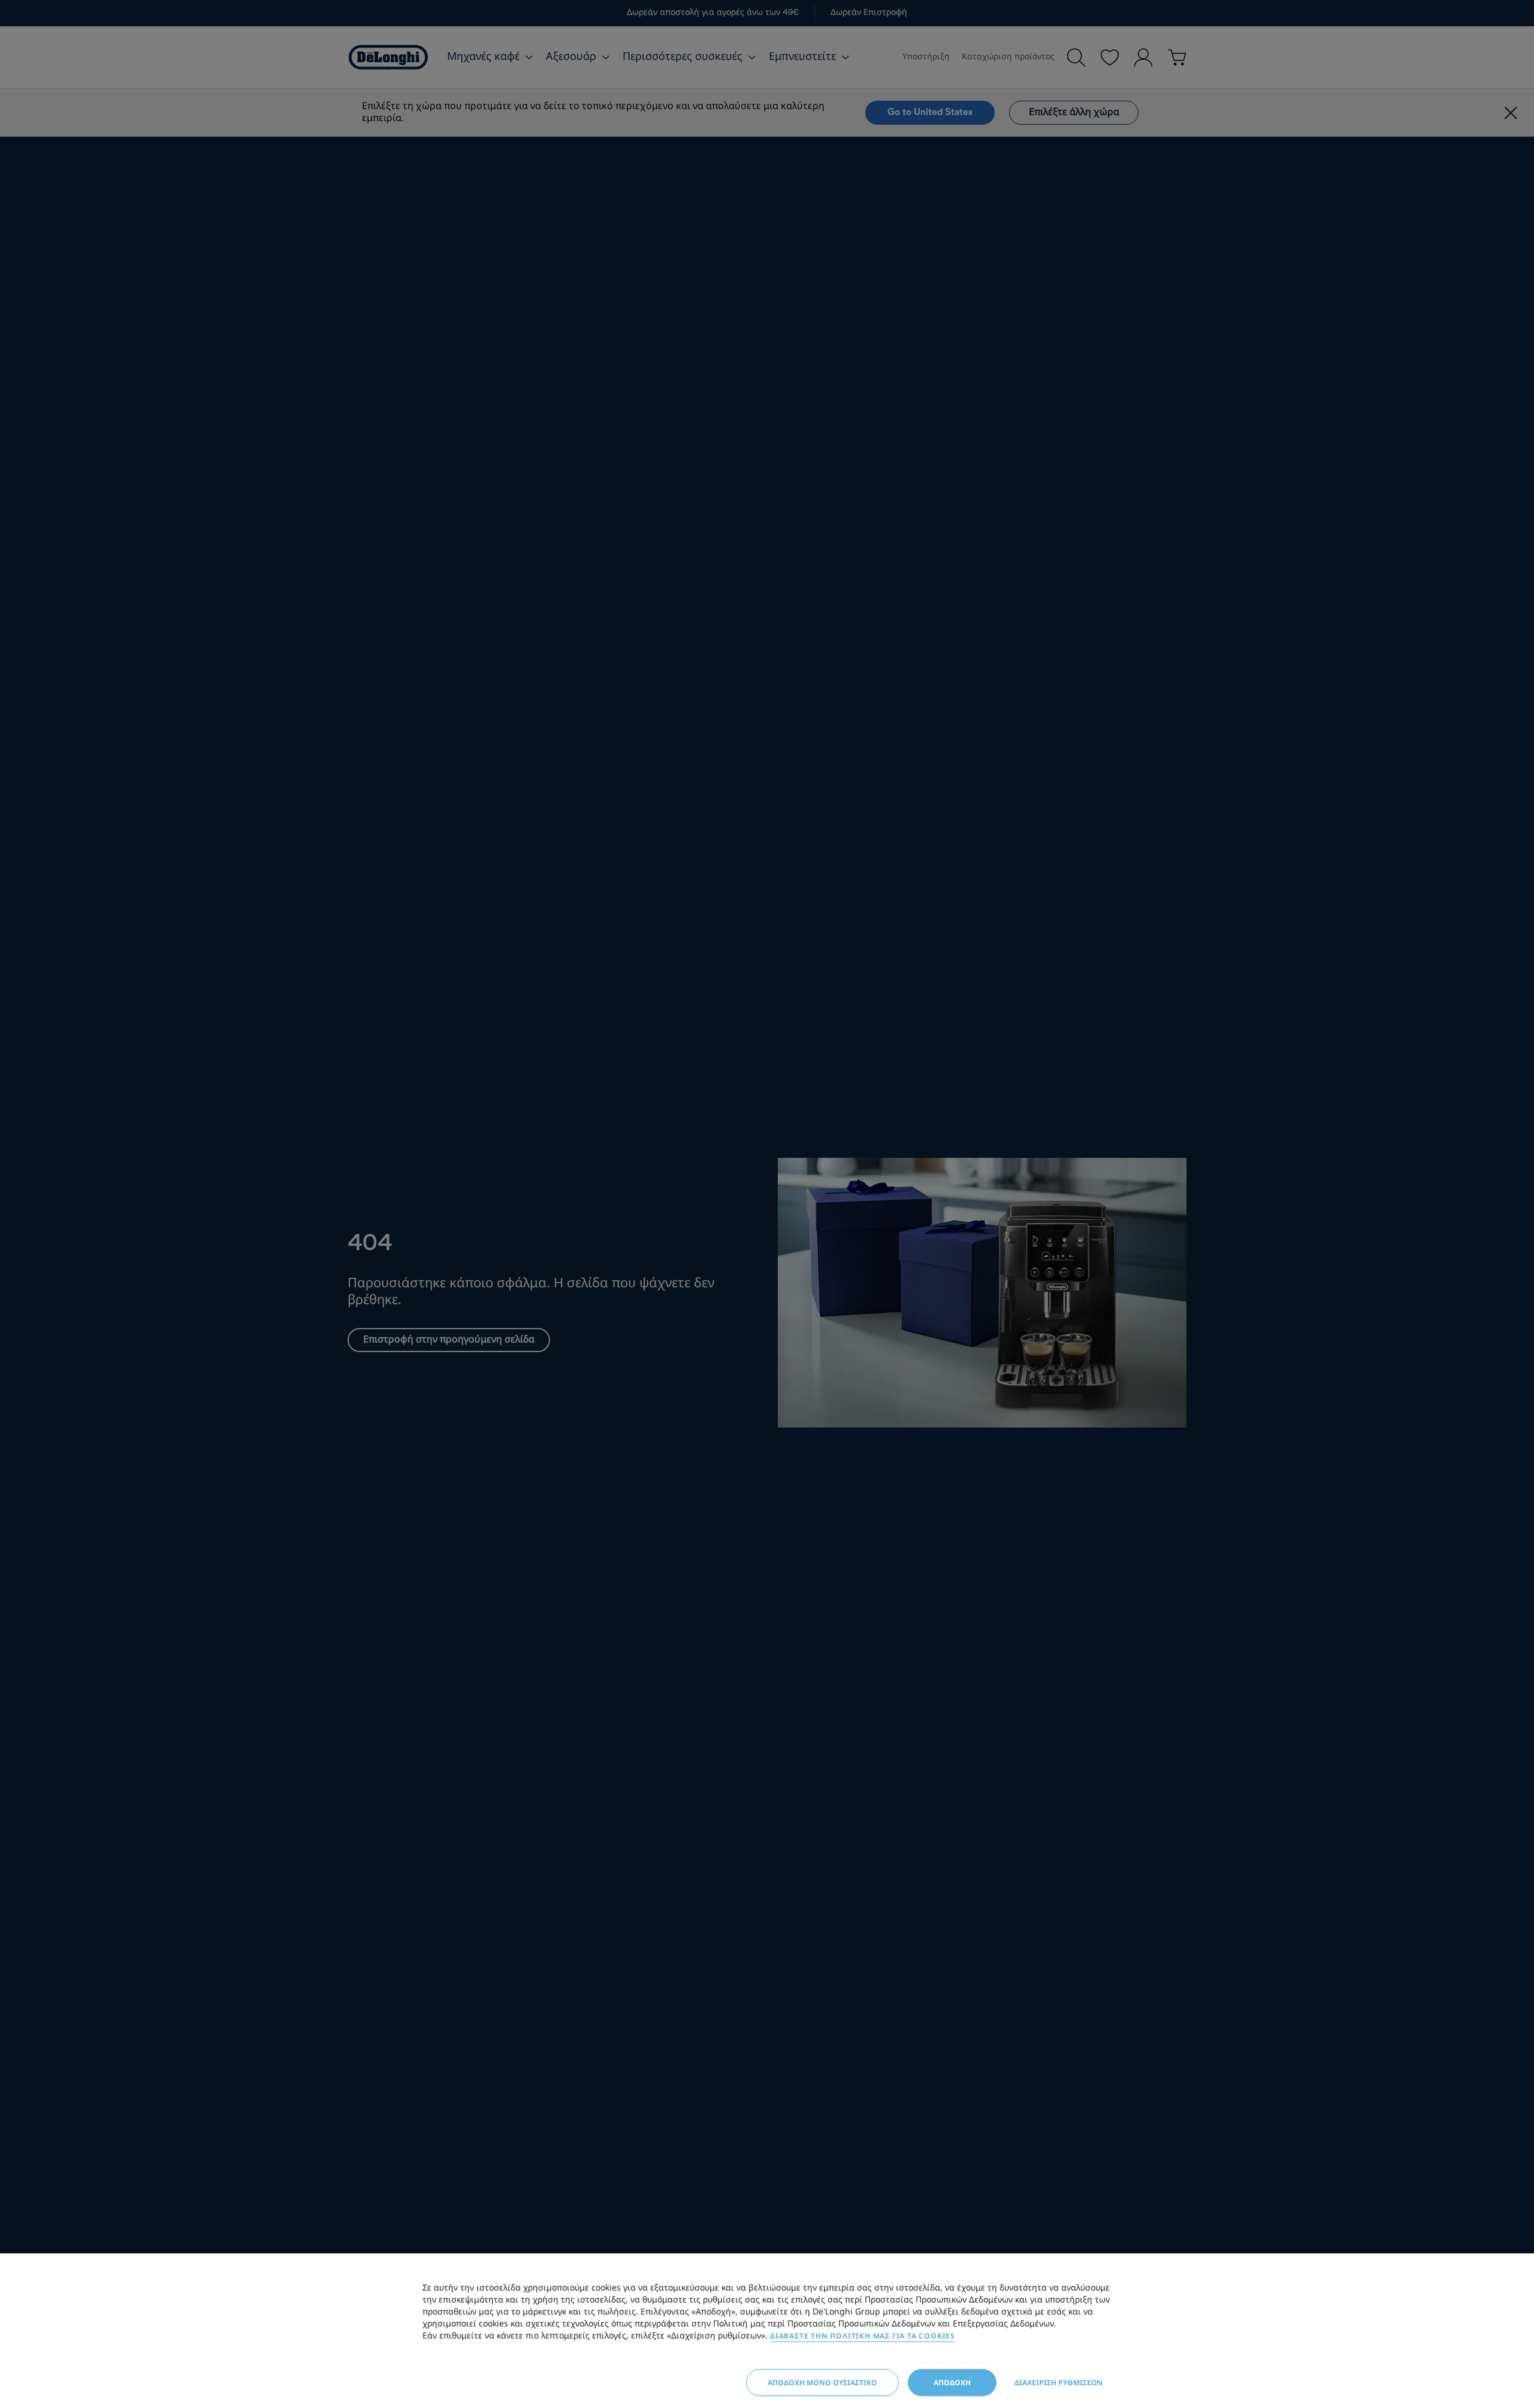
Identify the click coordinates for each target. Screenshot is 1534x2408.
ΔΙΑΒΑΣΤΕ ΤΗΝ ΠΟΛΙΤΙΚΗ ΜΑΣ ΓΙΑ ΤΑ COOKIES (863, 2336)
